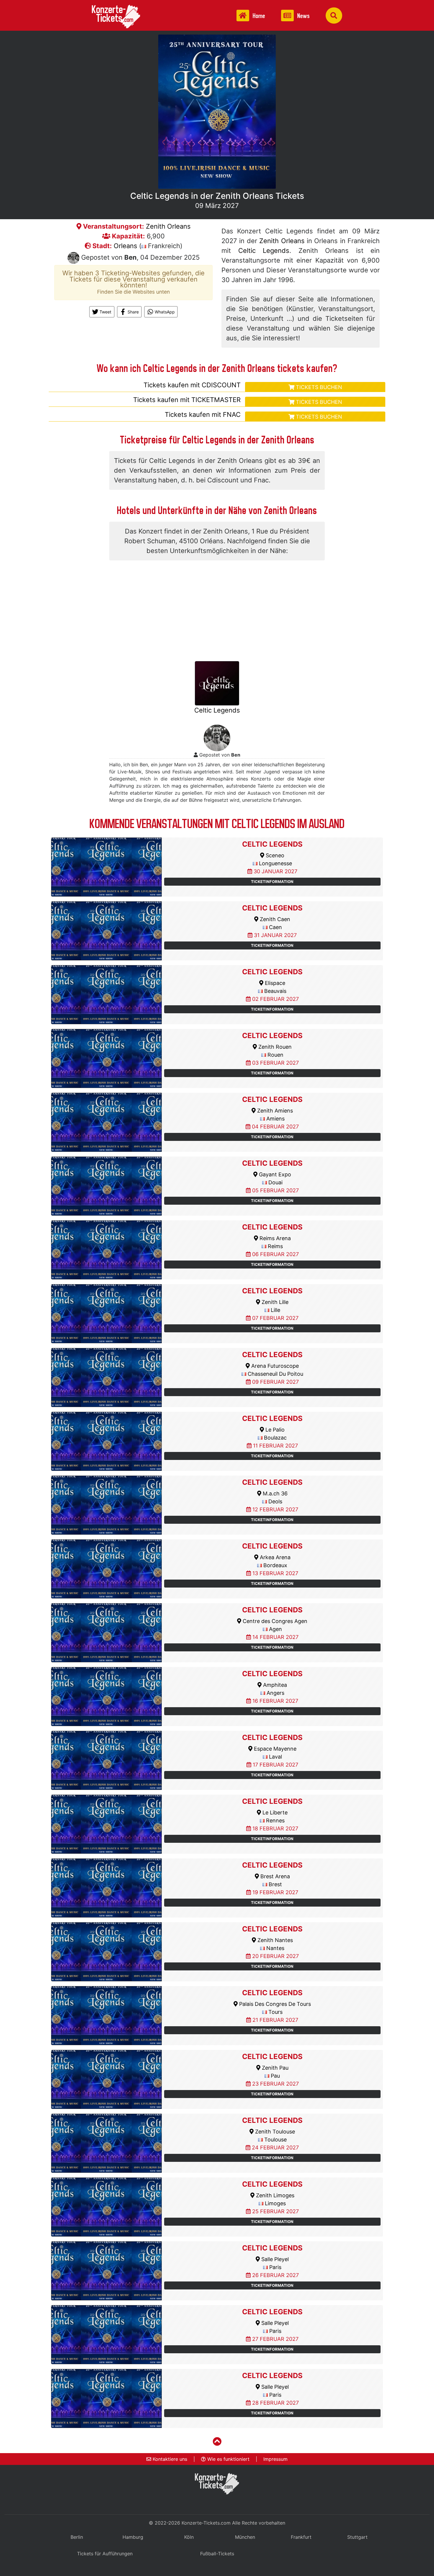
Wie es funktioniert (228, 2459)
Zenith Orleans (168, 226)
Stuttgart (357, 2537)
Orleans (125, 246)
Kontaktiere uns (169, 2459)
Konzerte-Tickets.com (206, 2523)
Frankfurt (301, 2537)
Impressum (275, 2459)
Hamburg (133, 2537)
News (303, 16)
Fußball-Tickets (217, 2554)
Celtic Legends (264, 251)
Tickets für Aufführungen (105, 2554)
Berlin (77, 2537)
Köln (189, 2537)
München (245, 2537)
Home (258, 16)
